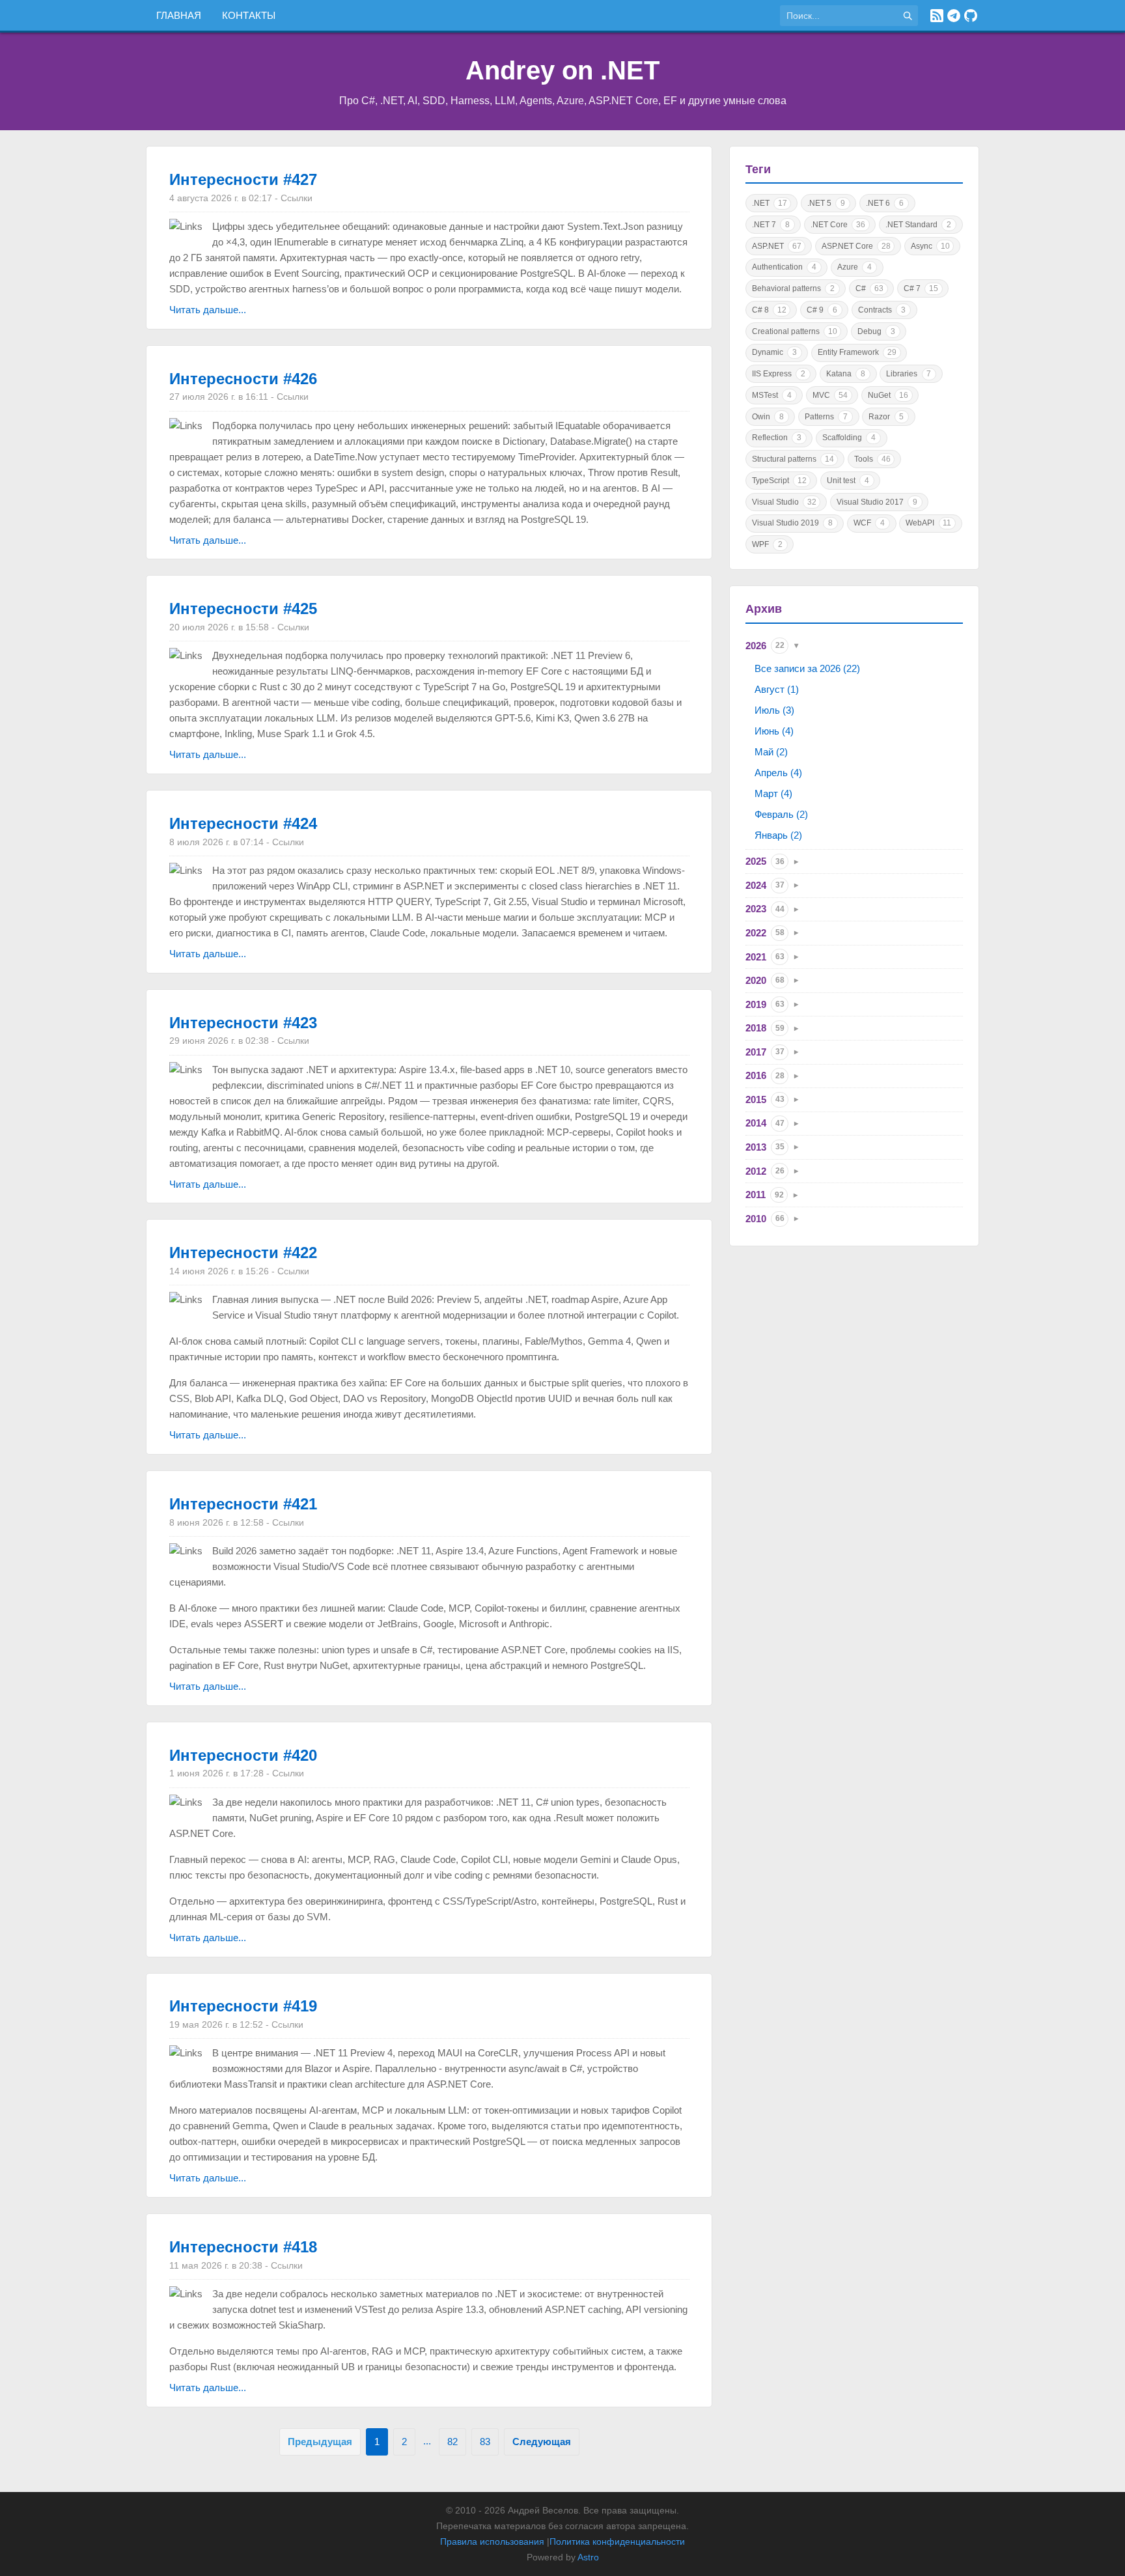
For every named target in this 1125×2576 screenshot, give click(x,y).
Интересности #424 (243, 823)
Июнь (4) (774, 731)
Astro (588, 2557)
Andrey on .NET (562, 70)
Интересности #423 (243, 1023)
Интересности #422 (243, 1253)
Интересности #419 (243, 2006)
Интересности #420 (243, 1755)
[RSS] (937, 16)
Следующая (542, 2442)
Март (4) (773, 793)
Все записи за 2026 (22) (807, 668)
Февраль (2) (781, 814)
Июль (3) (774, 710)
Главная (179, 15)
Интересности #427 (243, 179)
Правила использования (492, 2541)
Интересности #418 (243, 2247)
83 (485, 2442)
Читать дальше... (208, 310)
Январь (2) (778, 835)
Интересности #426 (243, 379)
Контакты (249, 15)
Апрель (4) (778, 773)
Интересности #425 (243, 609)
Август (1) (777, 689)
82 (452, 2442)
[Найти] (908, 16)
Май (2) (771, 752)
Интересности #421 (243, 1504)
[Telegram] (954, 16)
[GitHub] (971, 16)
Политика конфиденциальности (617, 2541)
